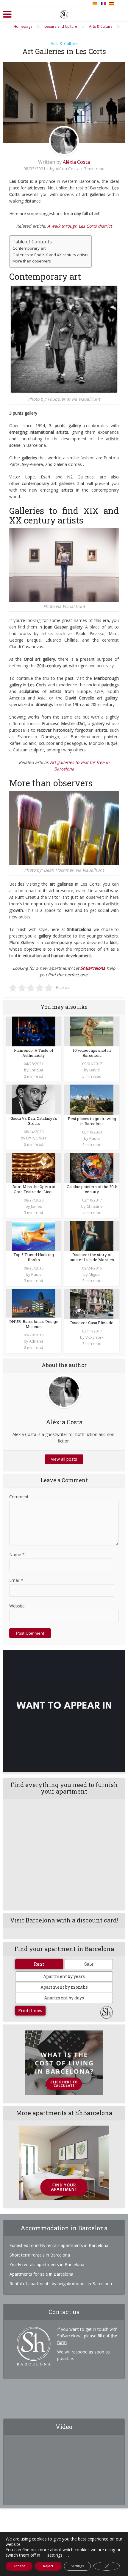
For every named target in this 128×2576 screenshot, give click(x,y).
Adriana (36, 1341)
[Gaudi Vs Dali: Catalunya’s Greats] (34, 1099)
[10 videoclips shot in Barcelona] (92, 1031)
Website (17, 1606)
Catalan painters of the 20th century (92, 1189)
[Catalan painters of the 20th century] (92, 1167)
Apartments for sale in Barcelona (41, 2274)
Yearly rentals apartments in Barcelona (47, 2264)
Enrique (36, 1070)
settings (55, 2555)
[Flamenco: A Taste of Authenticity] (34, 1031)
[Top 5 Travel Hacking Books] (34, 1235)
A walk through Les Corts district (80, 226)
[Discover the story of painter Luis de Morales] (92, 1235)
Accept (19, 2566)
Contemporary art (29, 248)
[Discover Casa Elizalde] (92, 1303)
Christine (95, 1206)
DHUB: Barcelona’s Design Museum (34, 1324)
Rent (39, 1964)
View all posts (64, 1459)
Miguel (95, 1274)
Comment (19, 1497)
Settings (77, 2566)
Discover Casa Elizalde (92, 1323)
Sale (89, 1964)
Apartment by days (64, 1998)
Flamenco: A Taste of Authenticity (34, 1053)
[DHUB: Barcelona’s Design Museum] (34, 1303)
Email (16, 1580)
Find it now (30, 2011)
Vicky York (95, 1337)
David (95, 1070)
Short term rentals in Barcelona (40, 2255)
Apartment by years (64, 1976)
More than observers (32, 261)
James (36, 1206)
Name (17, 1555)
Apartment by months (64, 1987)
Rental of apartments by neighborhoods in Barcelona (61, 2284)
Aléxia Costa (76, 162)
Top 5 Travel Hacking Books (34, 1257)
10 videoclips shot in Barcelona (92, 1053)
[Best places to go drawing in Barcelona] (92, 1099)
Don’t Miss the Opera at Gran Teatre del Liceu (34, 1189)
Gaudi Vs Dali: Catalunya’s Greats (34, 1121)
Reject (48, 2566)
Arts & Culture (64, 43)
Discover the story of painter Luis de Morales (92, 1257)
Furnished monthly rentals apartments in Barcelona (59, 2245)
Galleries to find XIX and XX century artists (50, 255)
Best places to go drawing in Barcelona (92, 1121)
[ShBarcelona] (64, 13)
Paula (95, 1138)
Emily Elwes (36, 1138)
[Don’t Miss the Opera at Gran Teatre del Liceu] (34, 1167)
